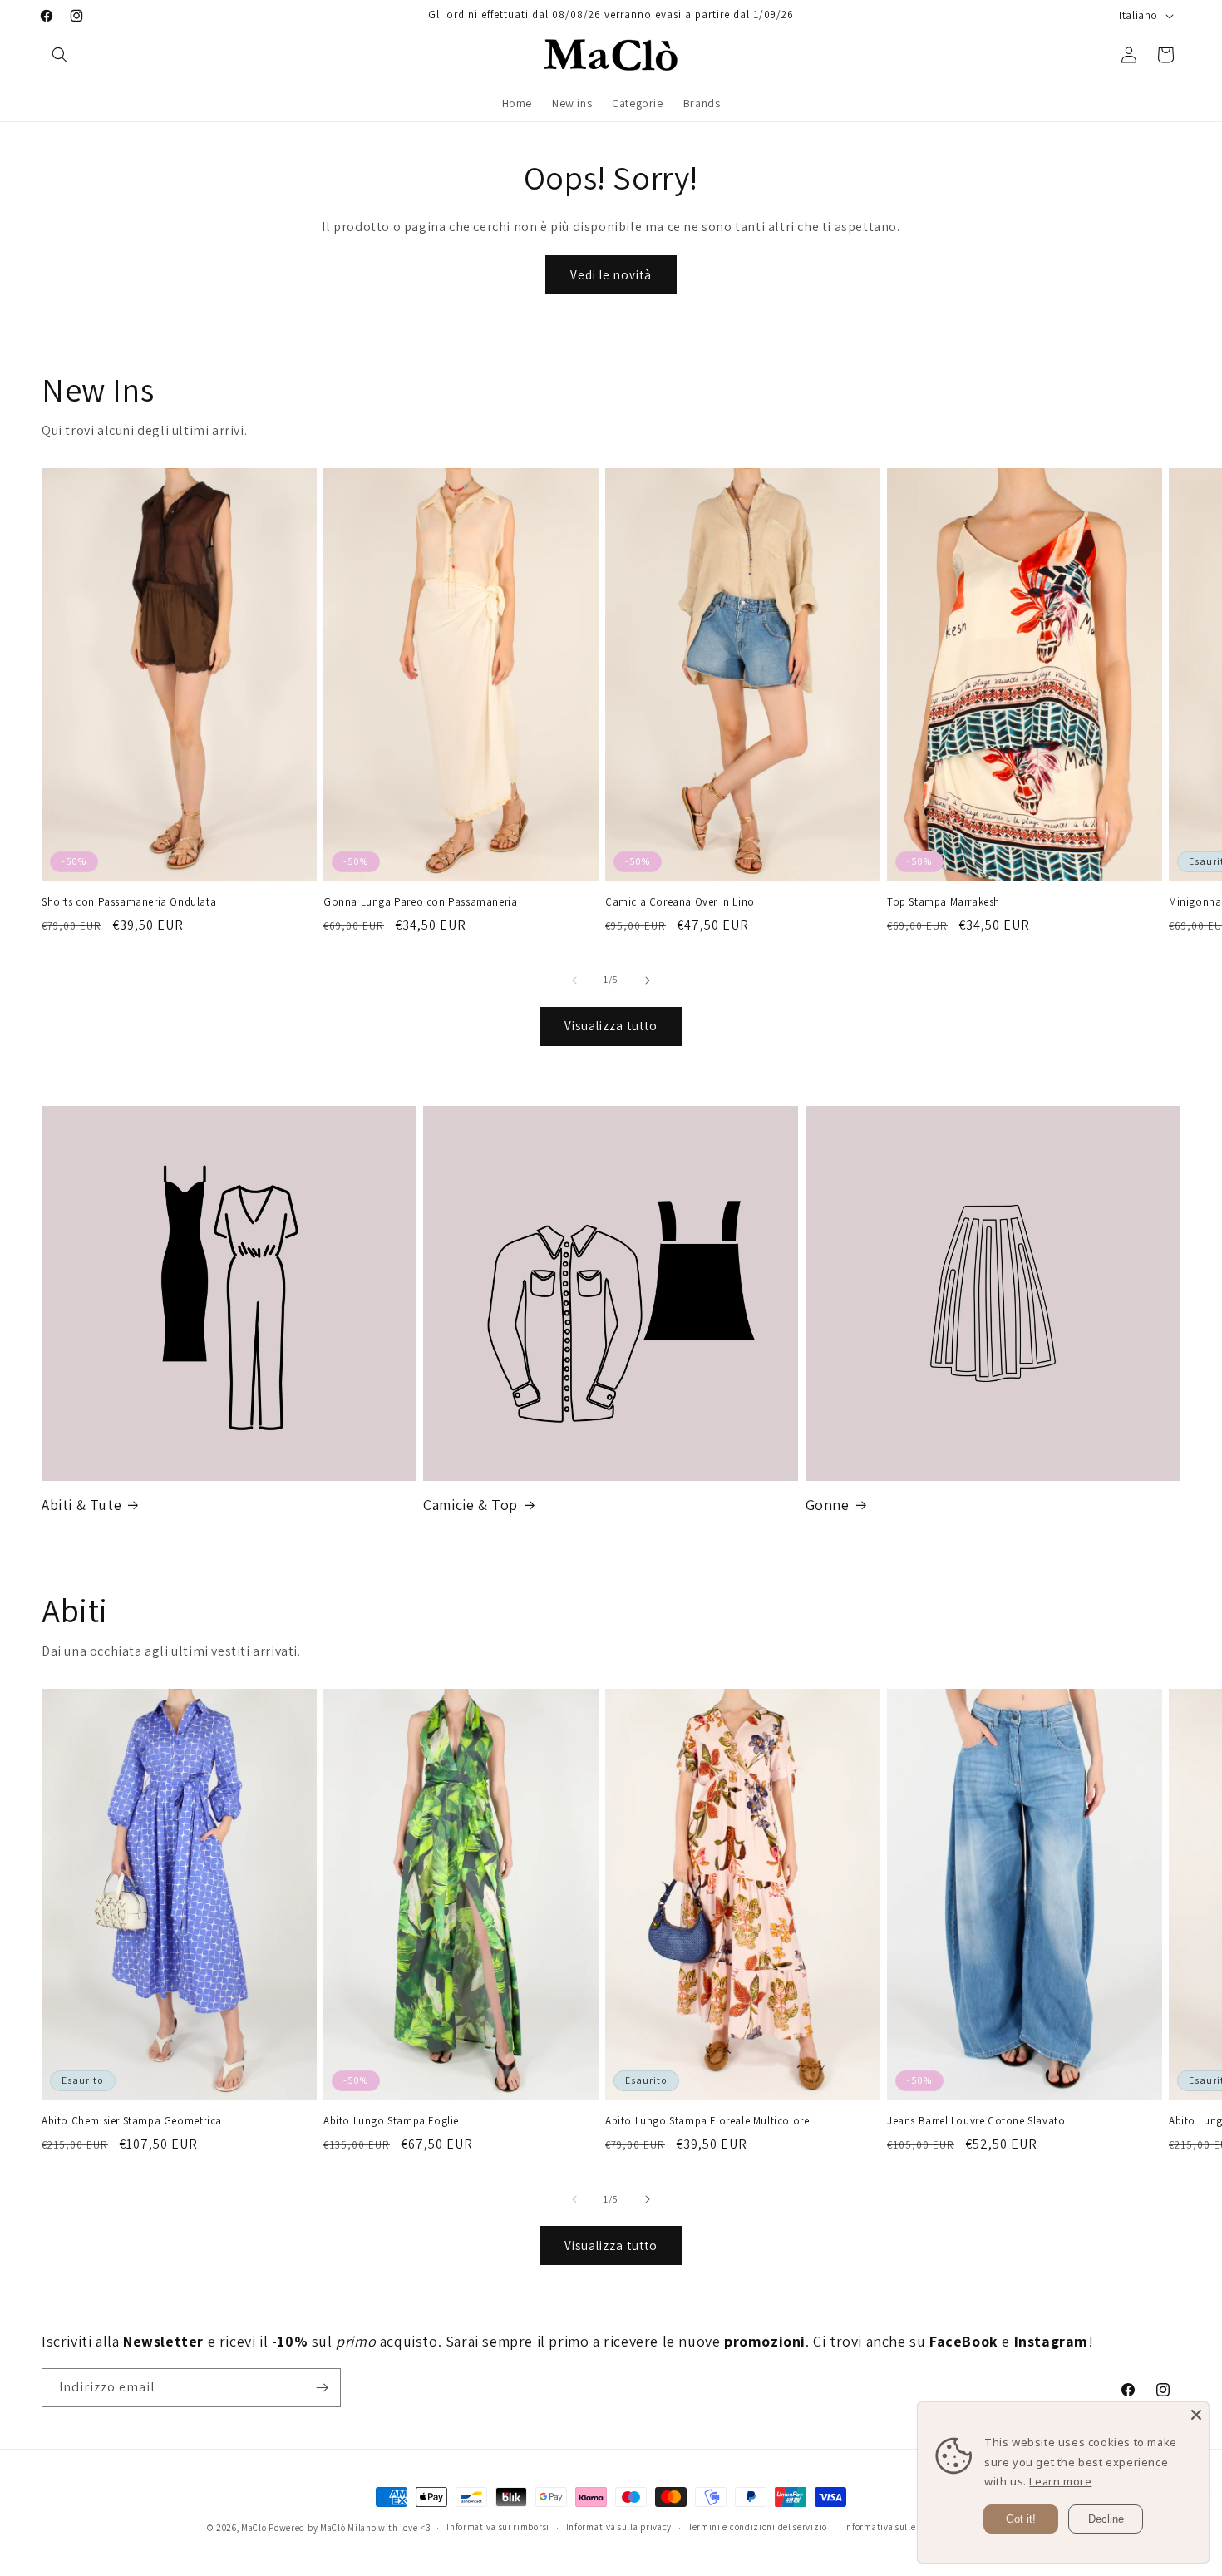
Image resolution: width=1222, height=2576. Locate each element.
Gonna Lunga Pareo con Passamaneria (420, 902)
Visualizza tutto (611, 1026)
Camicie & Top (471, 1505)
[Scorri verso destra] (648, 980)
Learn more (1060, 2481)
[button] (60, 55)
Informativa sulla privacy (619, 2527)
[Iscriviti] (322, 2388)
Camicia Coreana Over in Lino (680, 902)
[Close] (1196, 2415)
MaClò (254, 2528)
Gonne (828, 1505)
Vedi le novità (611, 275)
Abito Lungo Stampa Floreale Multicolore (707, 2121)
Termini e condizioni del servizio (758, 2527)
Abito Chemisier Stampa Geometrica (132, 2121)
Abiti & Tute (81, 1505)
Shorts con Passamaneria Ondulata (129, 902)
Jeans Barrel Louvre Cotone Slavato (976, 2121)
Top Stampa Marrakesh (944, 902)
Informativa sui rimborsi (498, 2527)
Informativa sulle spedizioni (904, 2527)
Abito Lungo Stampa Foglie (391, 2121)
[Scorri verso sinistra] (574, 980)
